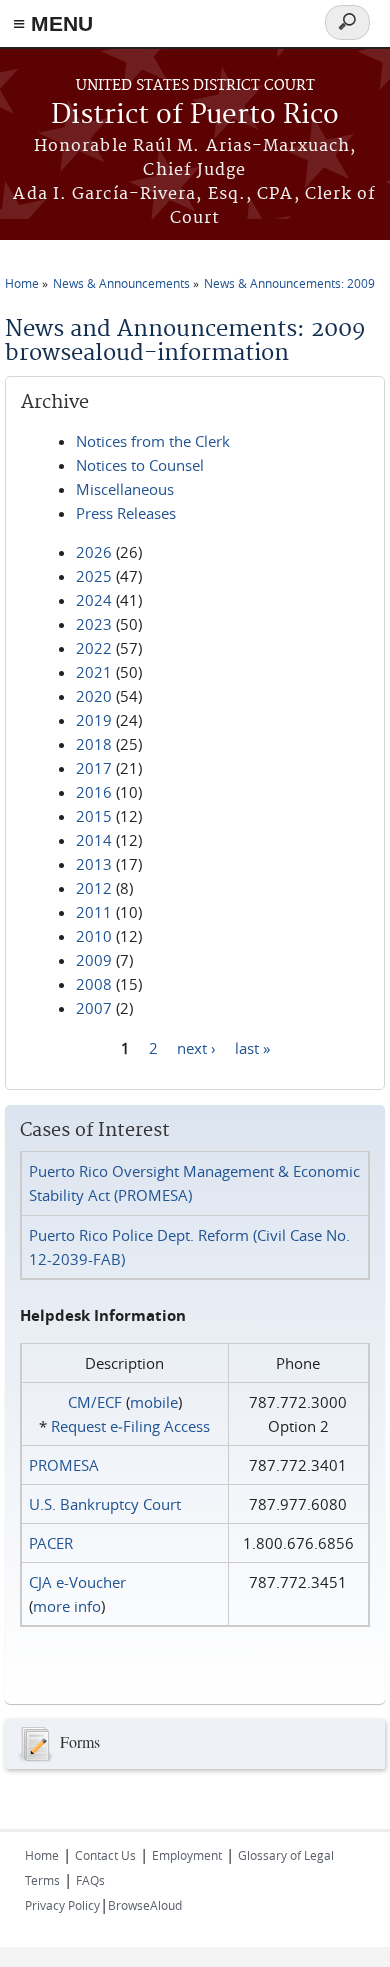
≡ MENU (53, 23)
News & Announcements (121, 283)
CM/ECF (95, 1402)
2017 (94, 768)
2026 (94, 552)
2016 (94, 792)
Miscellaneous (125, 489)
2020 (94, 696)
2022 (94, 648)
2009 (94, 960)
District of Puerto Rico (195, 115)
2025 (94, 576)
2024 (94, 600)
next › (196, 1047)
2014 (94, 840)
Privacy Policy (62, 1905)
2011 (94, 912)
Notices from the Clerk (153, 441)
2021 (94, 672)
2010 (94, 936)
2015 (94, 816)
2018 (94, 744)
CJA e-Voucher (77, 1582)
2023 (94, 624)
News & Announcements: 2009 (289, 283)
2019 (94, 720)
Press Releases (126, 513)
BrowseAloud (145, 1905)
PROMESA (64, 1465)
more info (67, 1606)
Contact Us (105, 1855)
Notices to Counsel (140, 465)
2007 (94, 1008)
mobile (154, 1402)
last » (252, 1047)
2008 (94, 984)
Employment (187, 1855)
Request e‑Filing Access (130, 1426)
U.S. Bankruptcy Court (105, 1504)
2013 (94, 864)
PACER (51, 1543)
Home (22, 283)
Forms (80, 1741)
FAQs (90, 1880)
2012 (94, 888)
